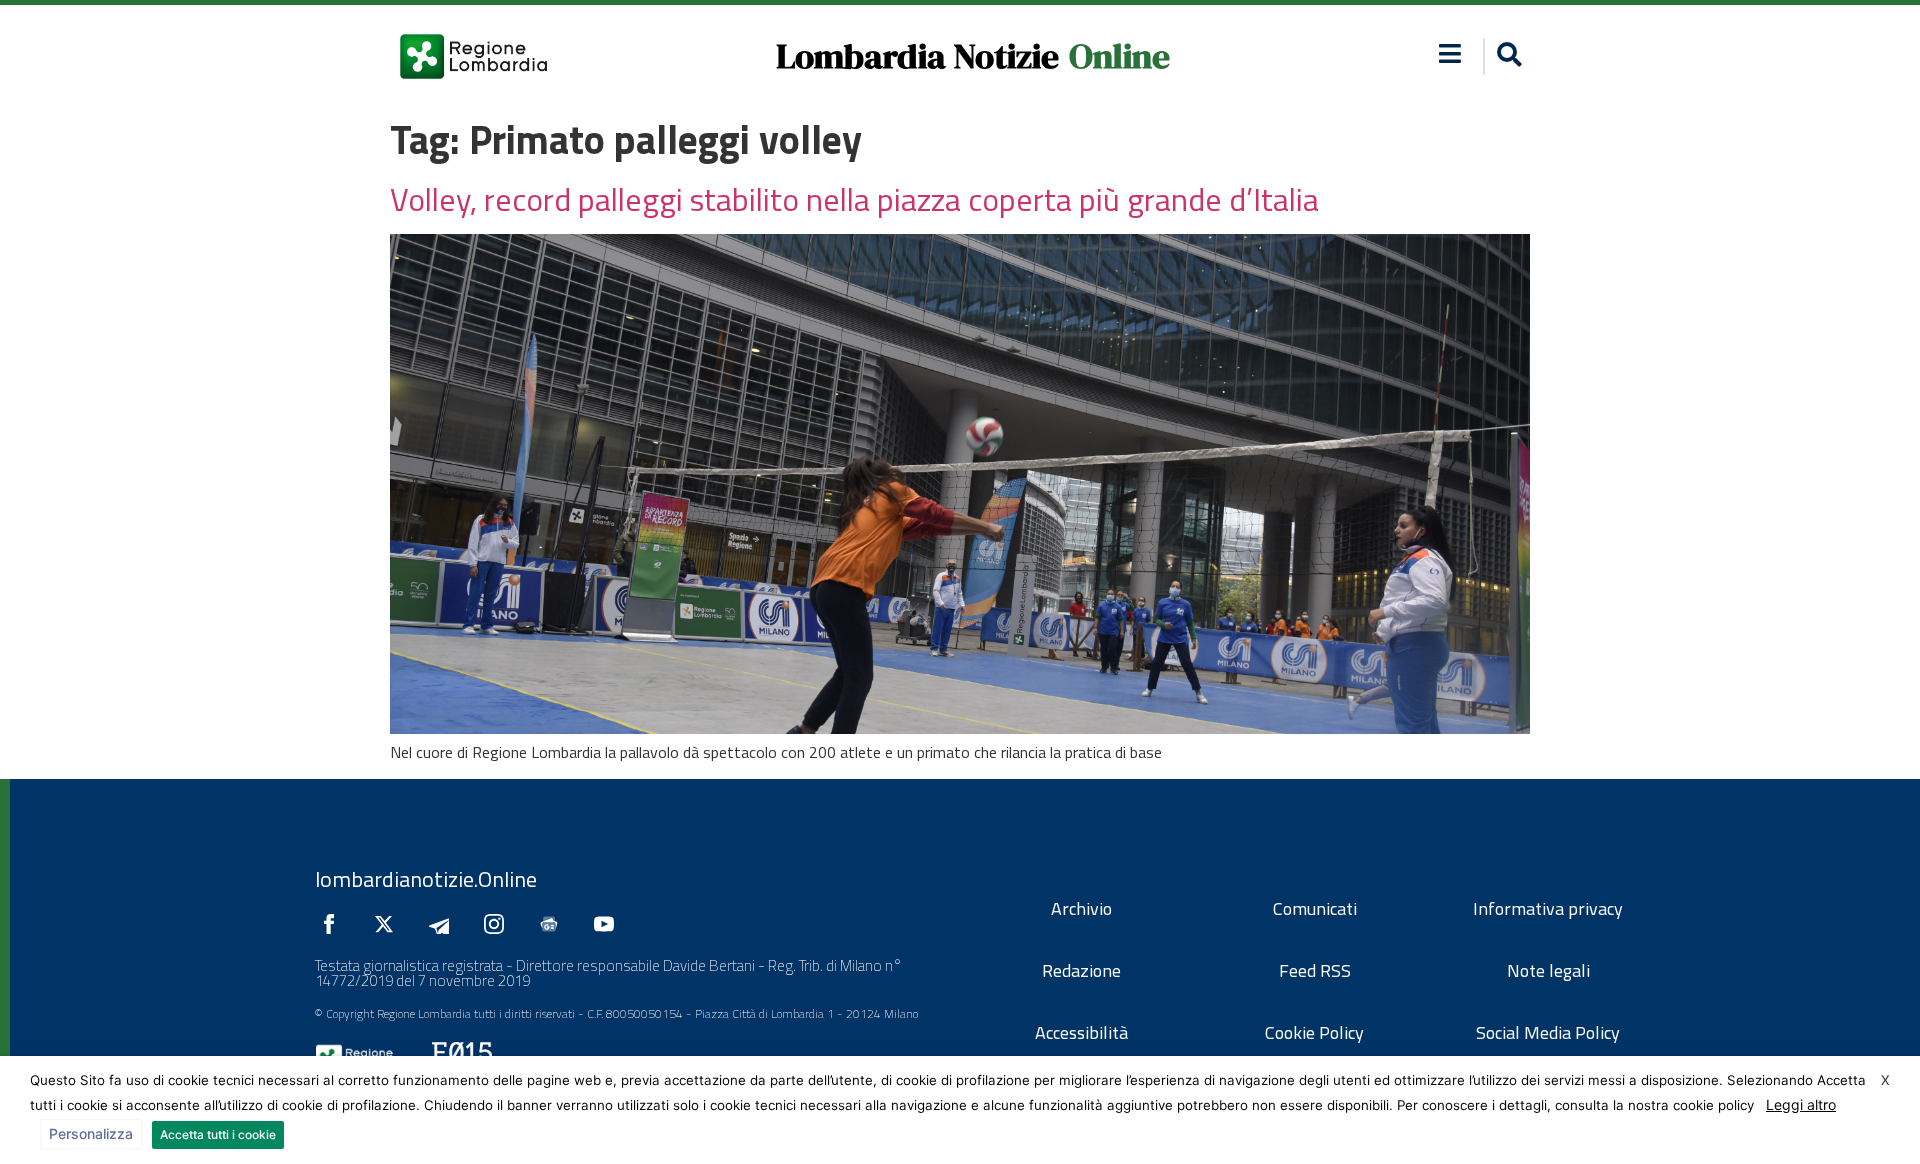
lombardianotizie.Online (426, 879)
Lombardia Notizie (917, 56)
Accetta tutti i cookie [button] (218, 1134)
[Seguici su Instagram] (499, 924)
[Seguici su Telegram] (444, 924)
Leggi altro (1801, 1104)
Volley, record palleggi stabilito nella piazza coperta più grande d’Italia (854, 199)
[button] (1450, 53)
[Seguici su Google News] (554, 924)
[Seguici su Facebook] (334, 924)
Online (1119, 56)
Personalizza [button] (91, 1133)
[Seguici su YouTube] (609, 924)
